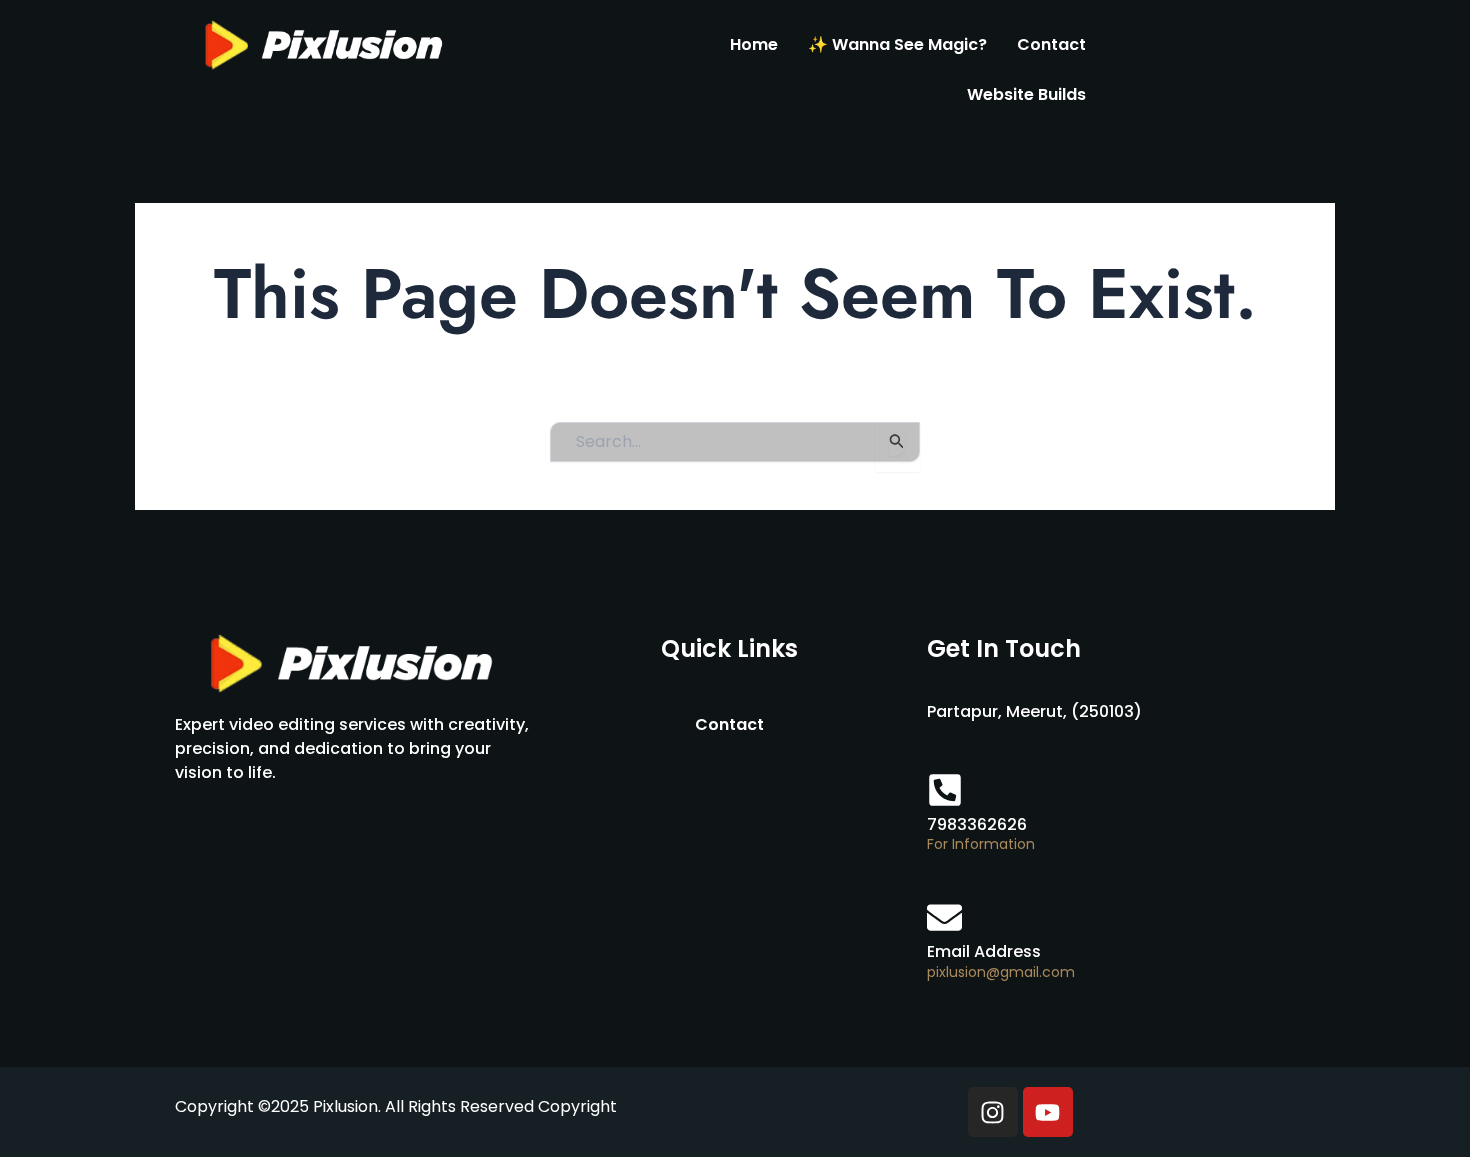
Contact (1051, 44)
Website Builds (1026, 94)
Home (754, 44)
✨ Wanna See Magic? (897, 44)
